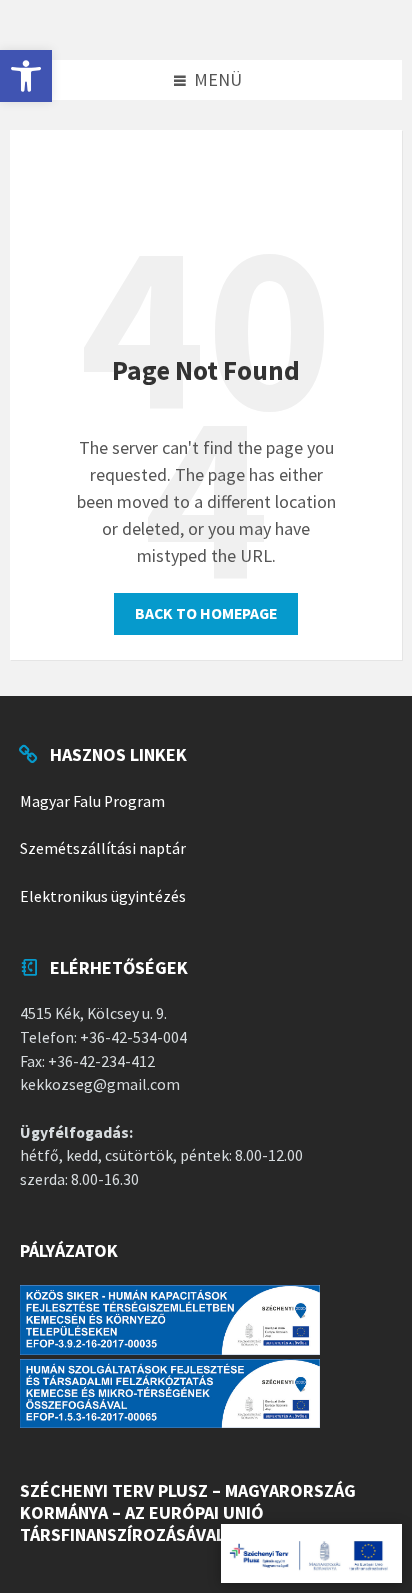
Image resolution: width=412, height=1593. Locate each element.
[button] (26, 76)
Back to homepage (206, 613)
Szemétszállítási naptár (103, 848)
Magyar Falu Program (92, 801)
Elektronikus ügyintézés (103, 896)
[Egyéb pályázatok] (311, 1553)
